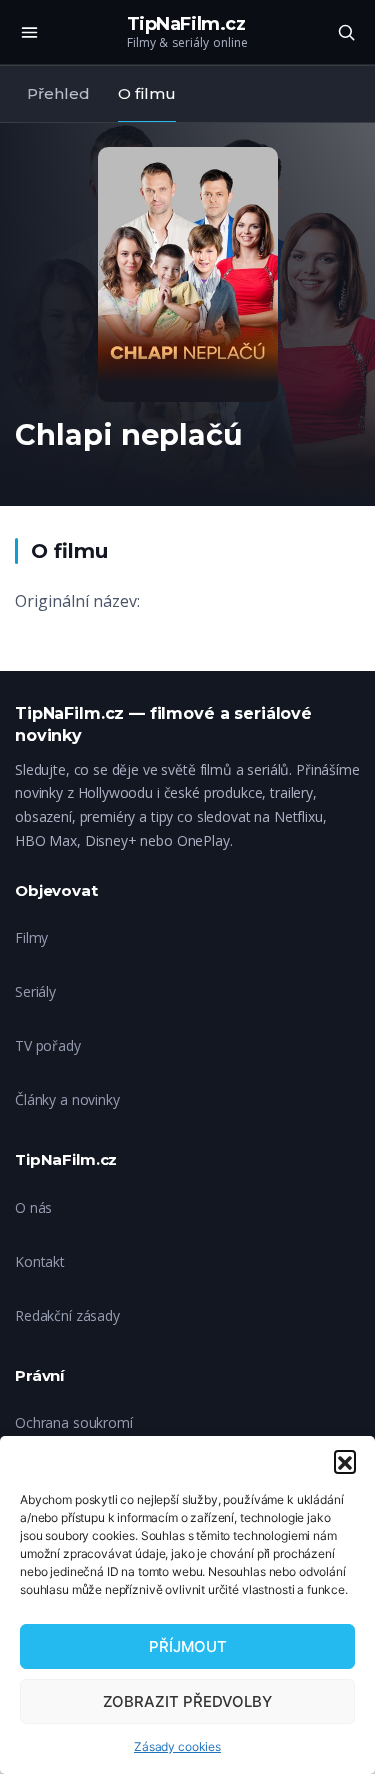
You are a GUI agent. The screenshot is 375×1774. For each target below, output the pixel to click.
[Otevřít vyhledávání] (346, 32)
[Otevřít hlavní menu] (29, 32)
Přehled (58, 93)
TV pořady (48, 1045)
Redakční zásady (67, 1315)
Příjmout (188, 1646)
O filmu (147, 93)
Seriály (35, 991)
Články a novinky (67, 1099)
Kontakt (40, 1261)
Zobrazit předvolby (187, 1701)
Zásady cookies (177, 1746)
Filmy (31, 937)
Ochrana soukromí (74, 1422)
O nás (33, 1207)
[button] (345, 1461)
